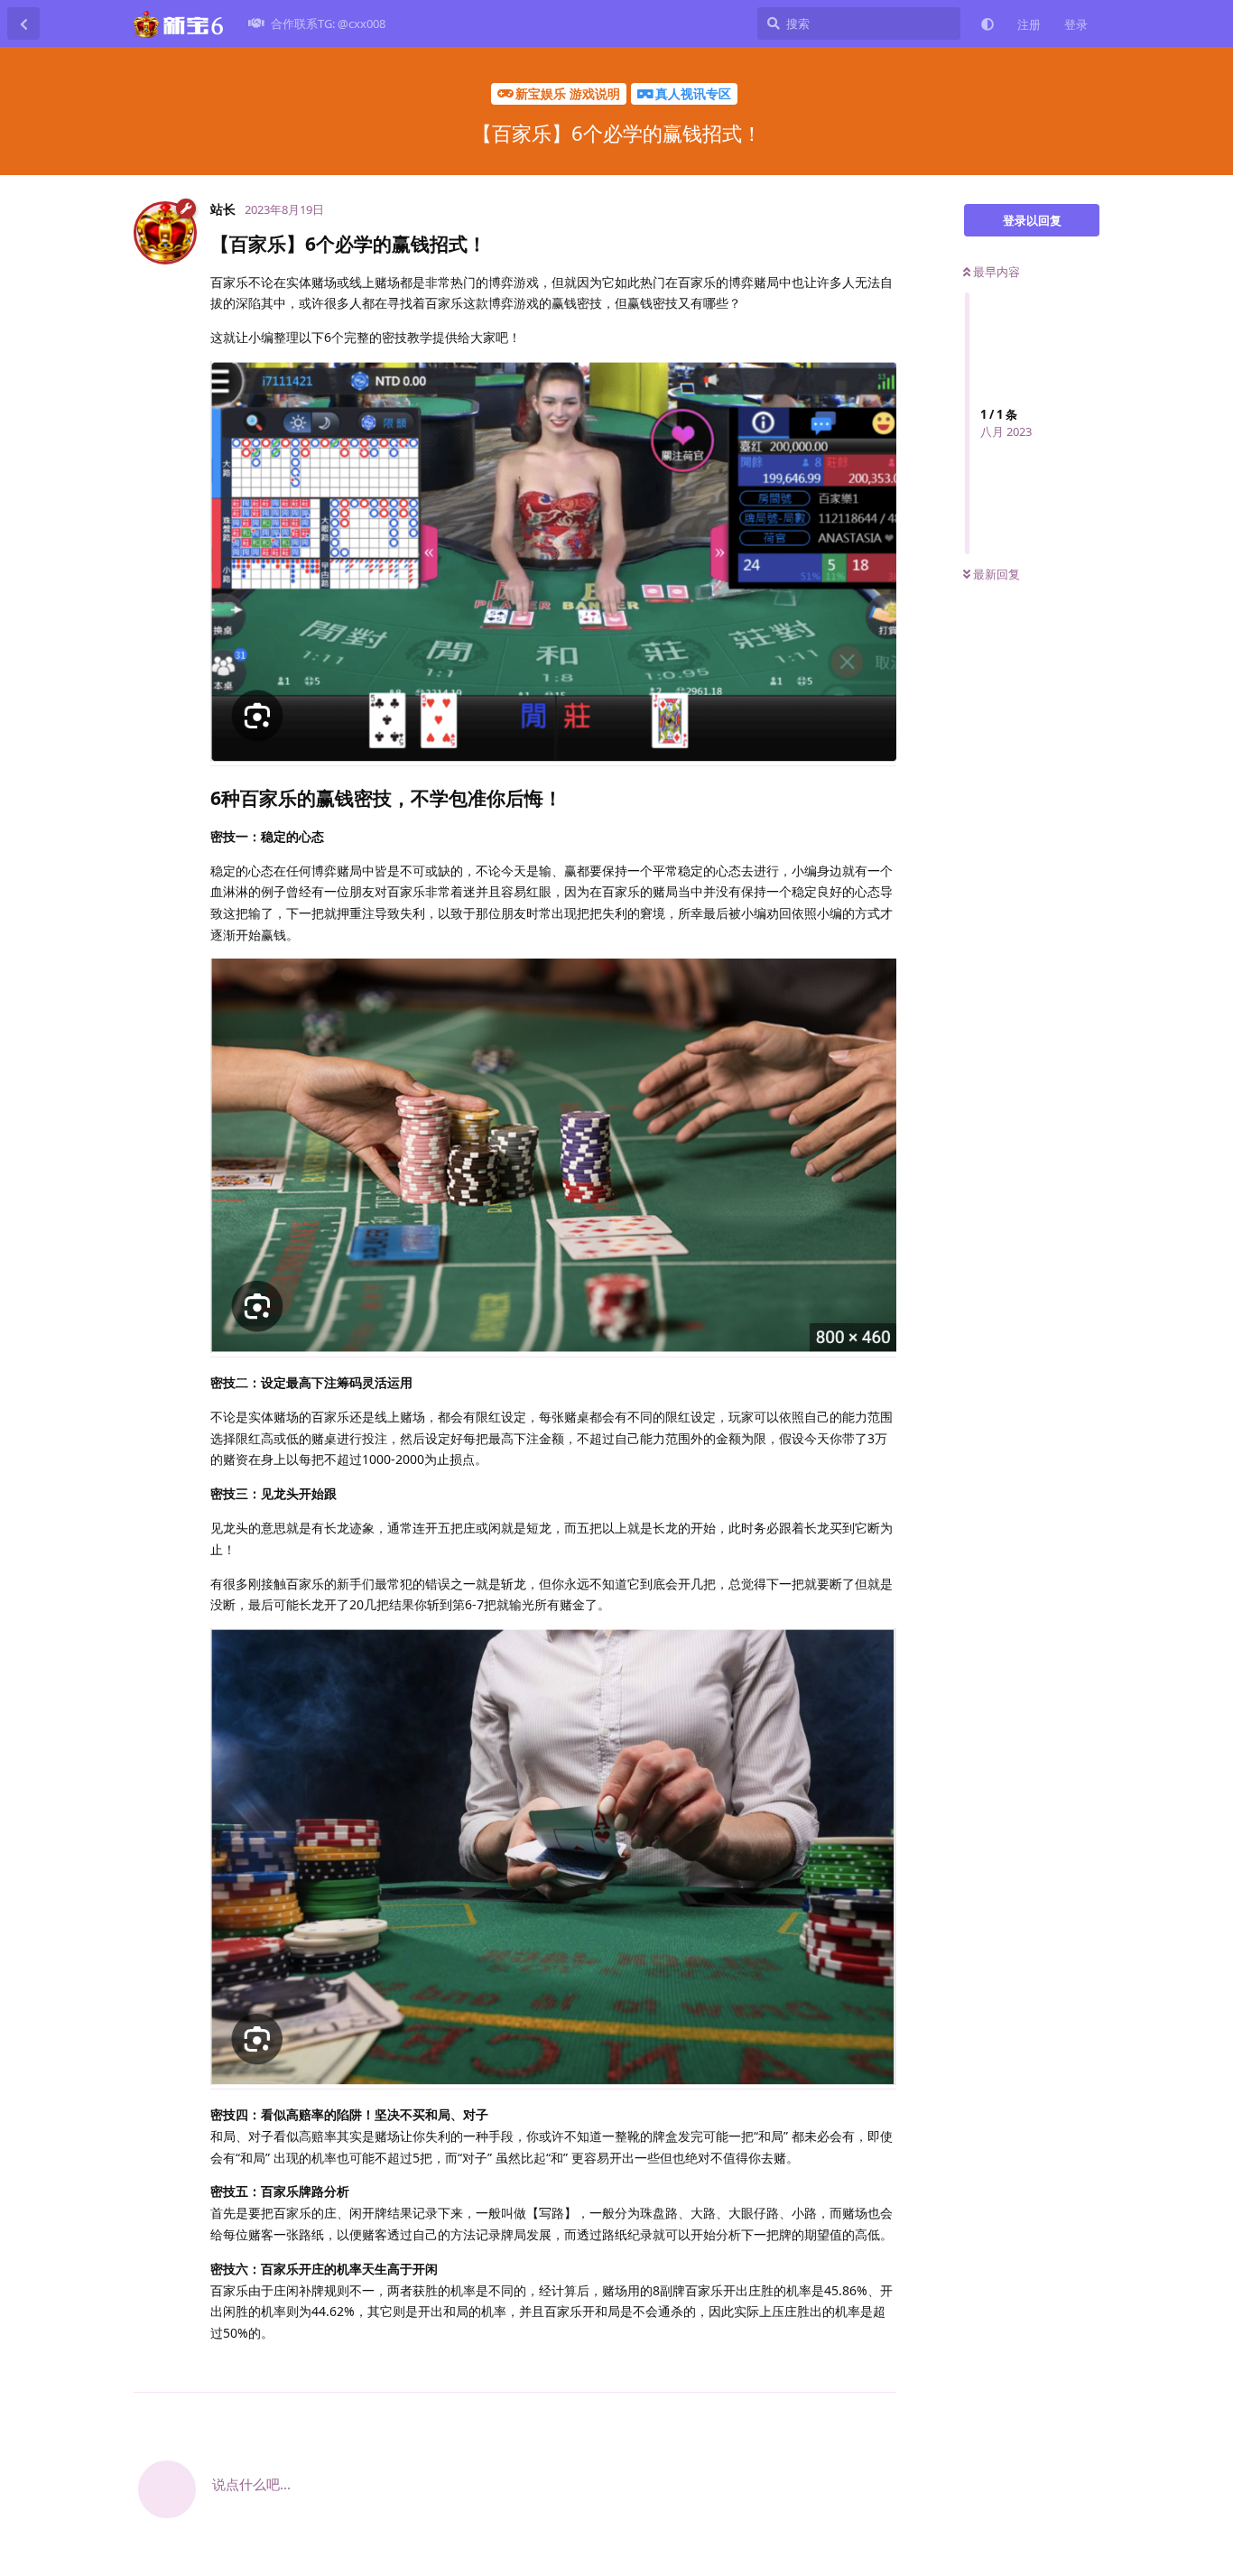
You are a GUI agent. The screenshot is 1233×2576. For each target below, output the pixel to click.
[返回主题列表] (23, 23)
